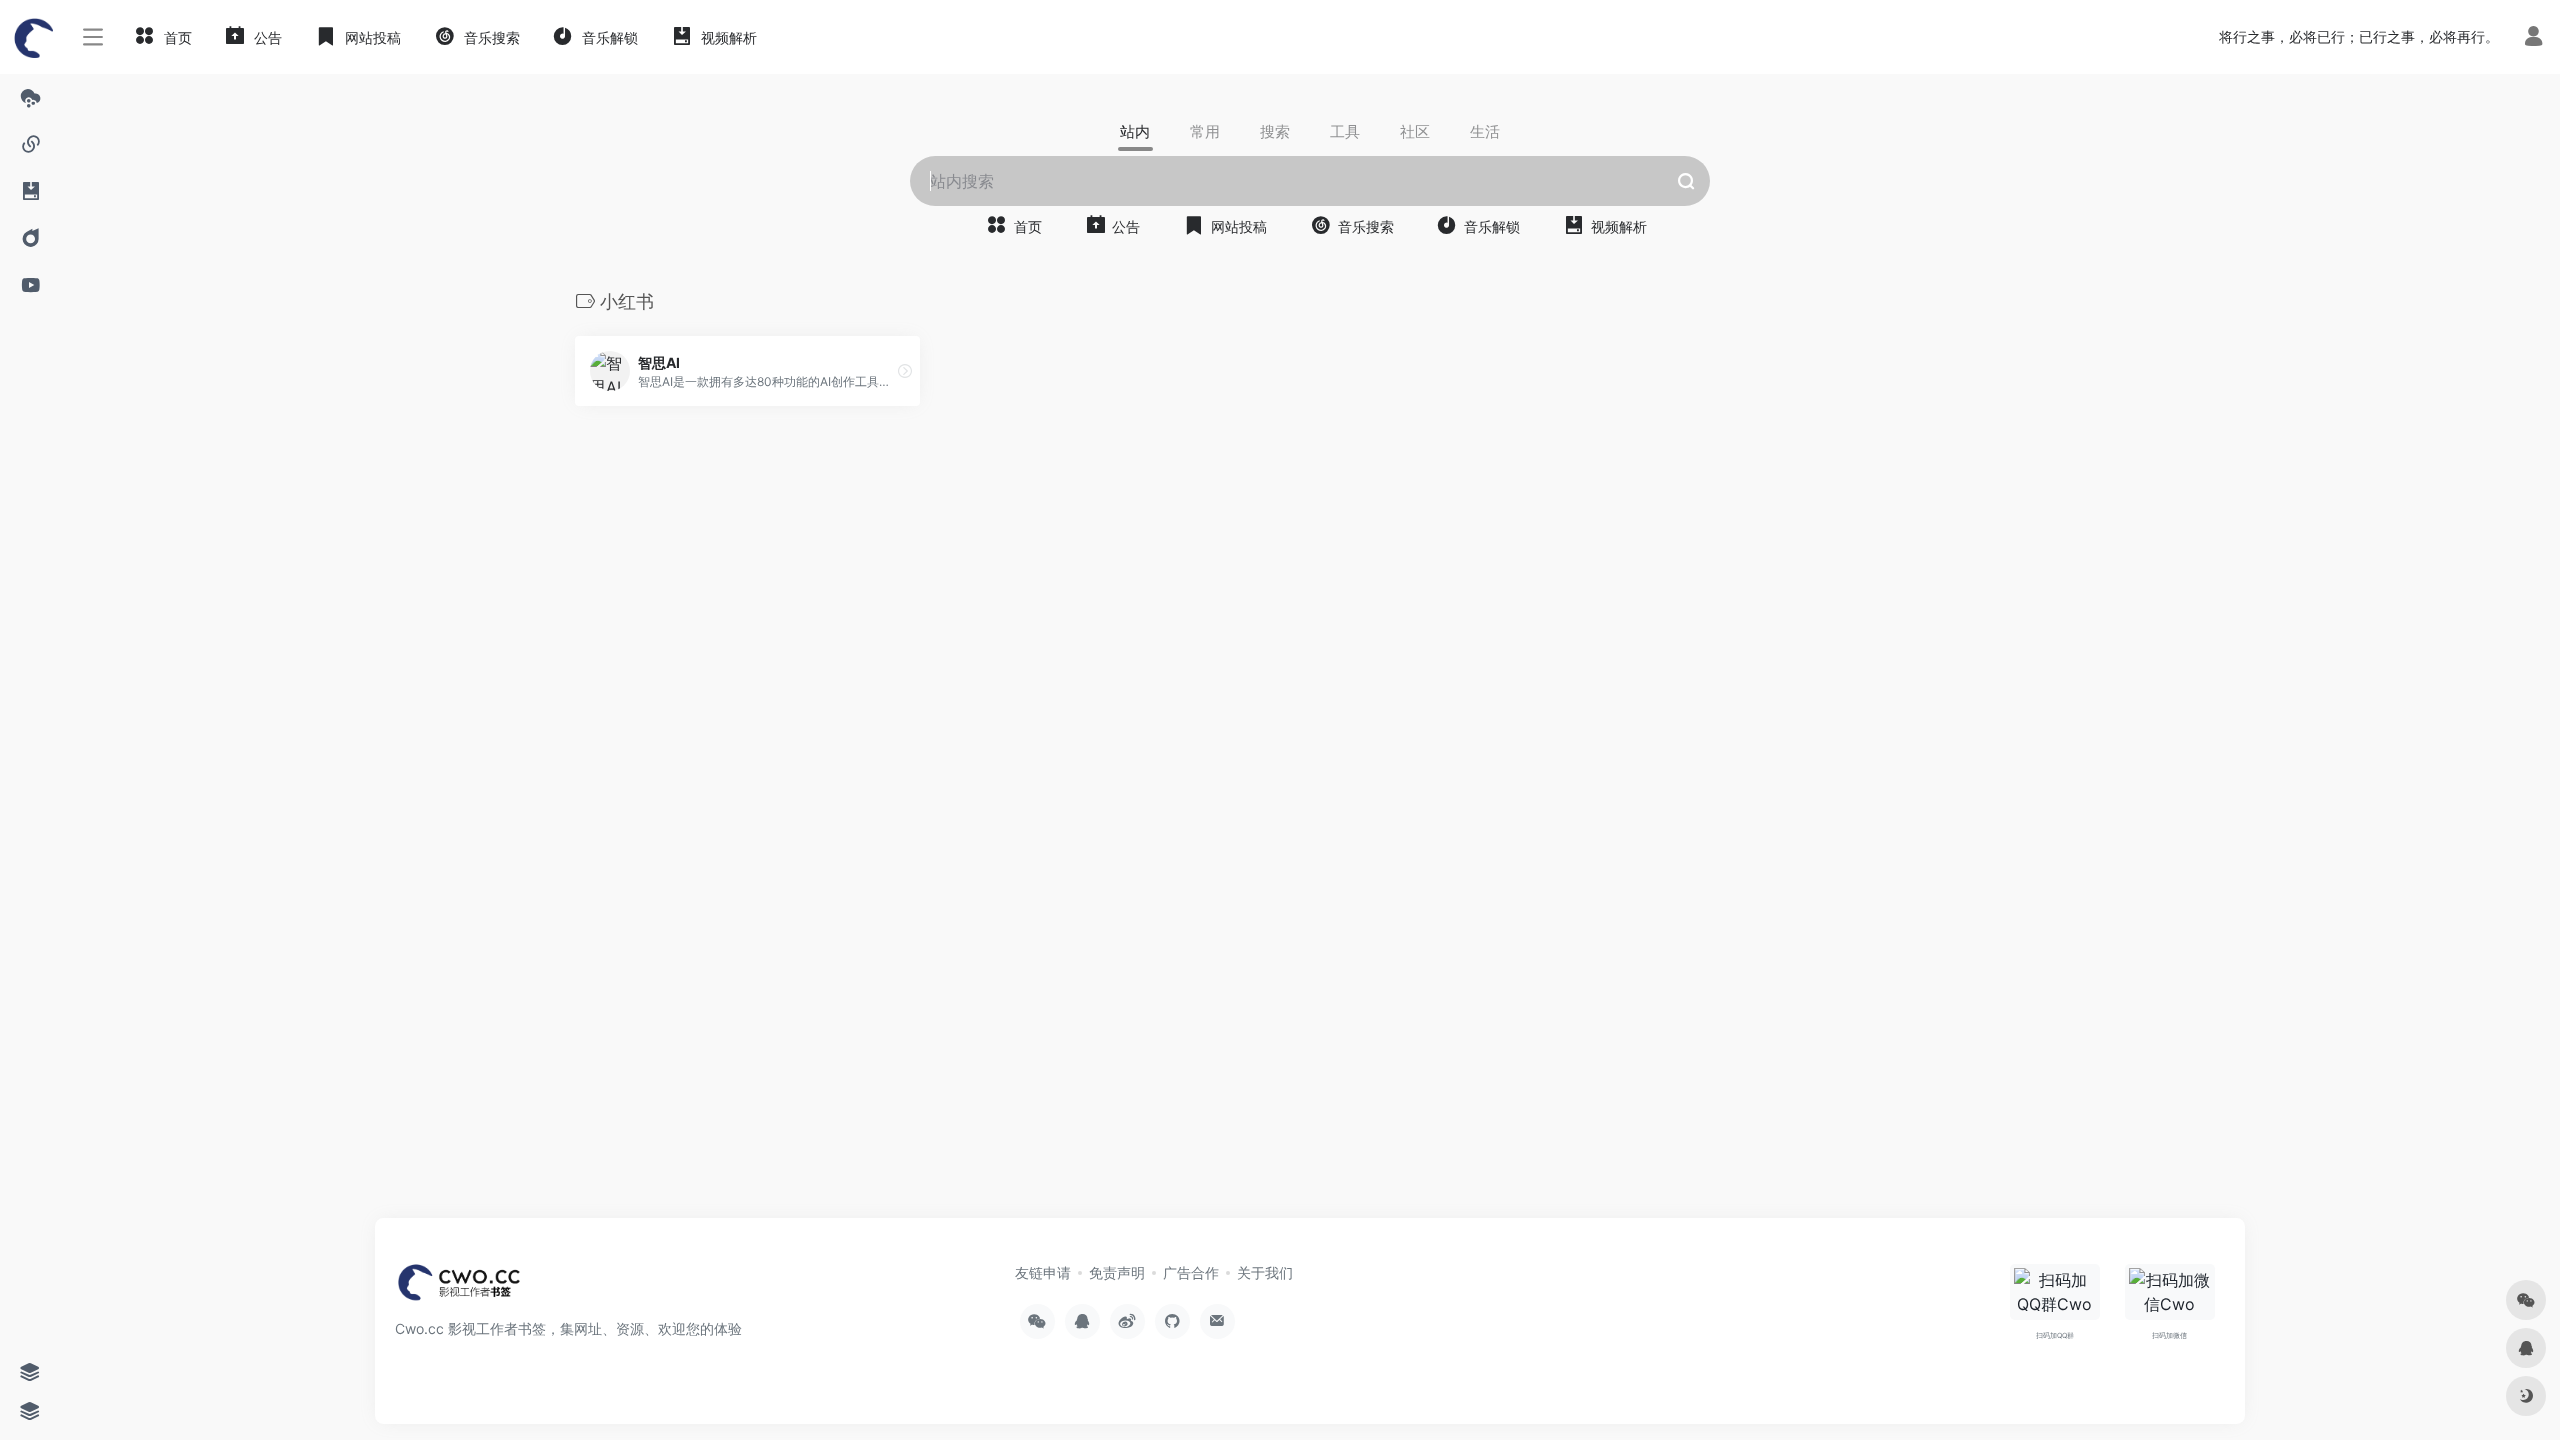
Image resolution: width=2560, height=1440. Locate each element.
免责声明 (1117, 1272)
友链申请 (1043, 1272)
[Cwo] (460, 1288)
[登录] (2533, 38)
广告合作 (1191, 1272)
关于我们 (1265, 1272)
